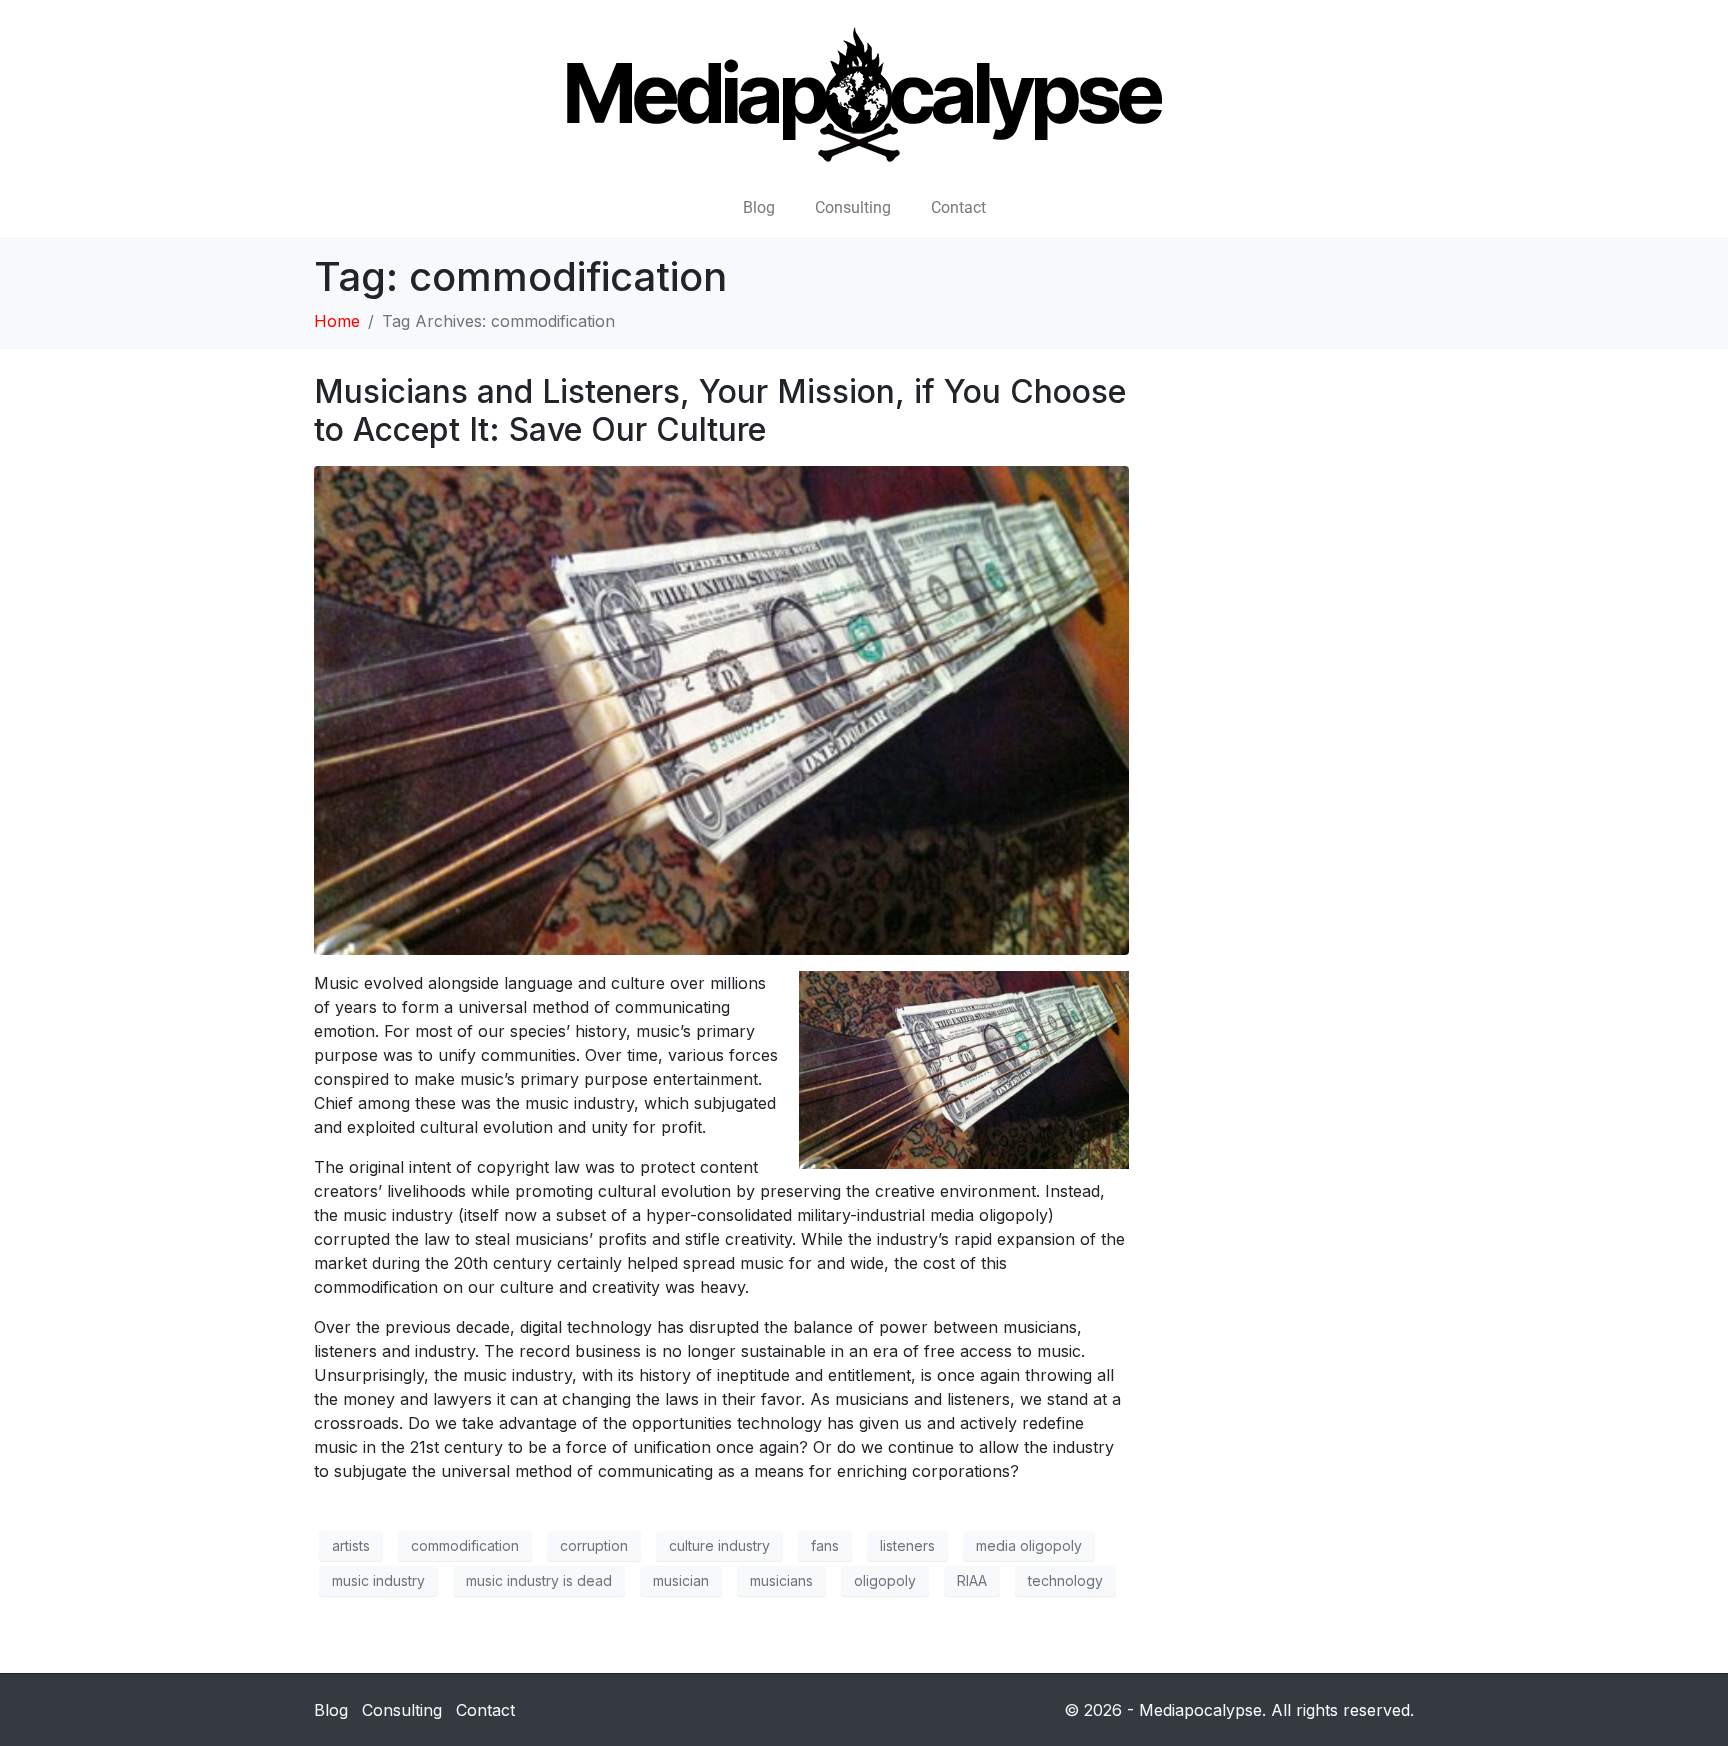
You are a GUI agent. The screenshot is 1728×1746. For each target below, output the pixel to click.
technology (1065, 1580)
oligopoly (885, 1580)
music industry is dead (539, 1580)
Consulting (853, 207)
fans (825, 1545)
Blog (759, 207)
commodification (465, 1545)
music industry (378, 1580)
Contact (958, 207)
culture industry (719, 1545)
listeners (907, 1545)
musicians (781, 1580)
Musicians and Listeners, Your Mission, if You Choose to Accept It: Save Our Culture (720, 410)
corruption (594, 1545)
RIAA (972, 1580)
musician (681, 1580)
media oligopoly (1029, 1545)
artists (351, 1545)
